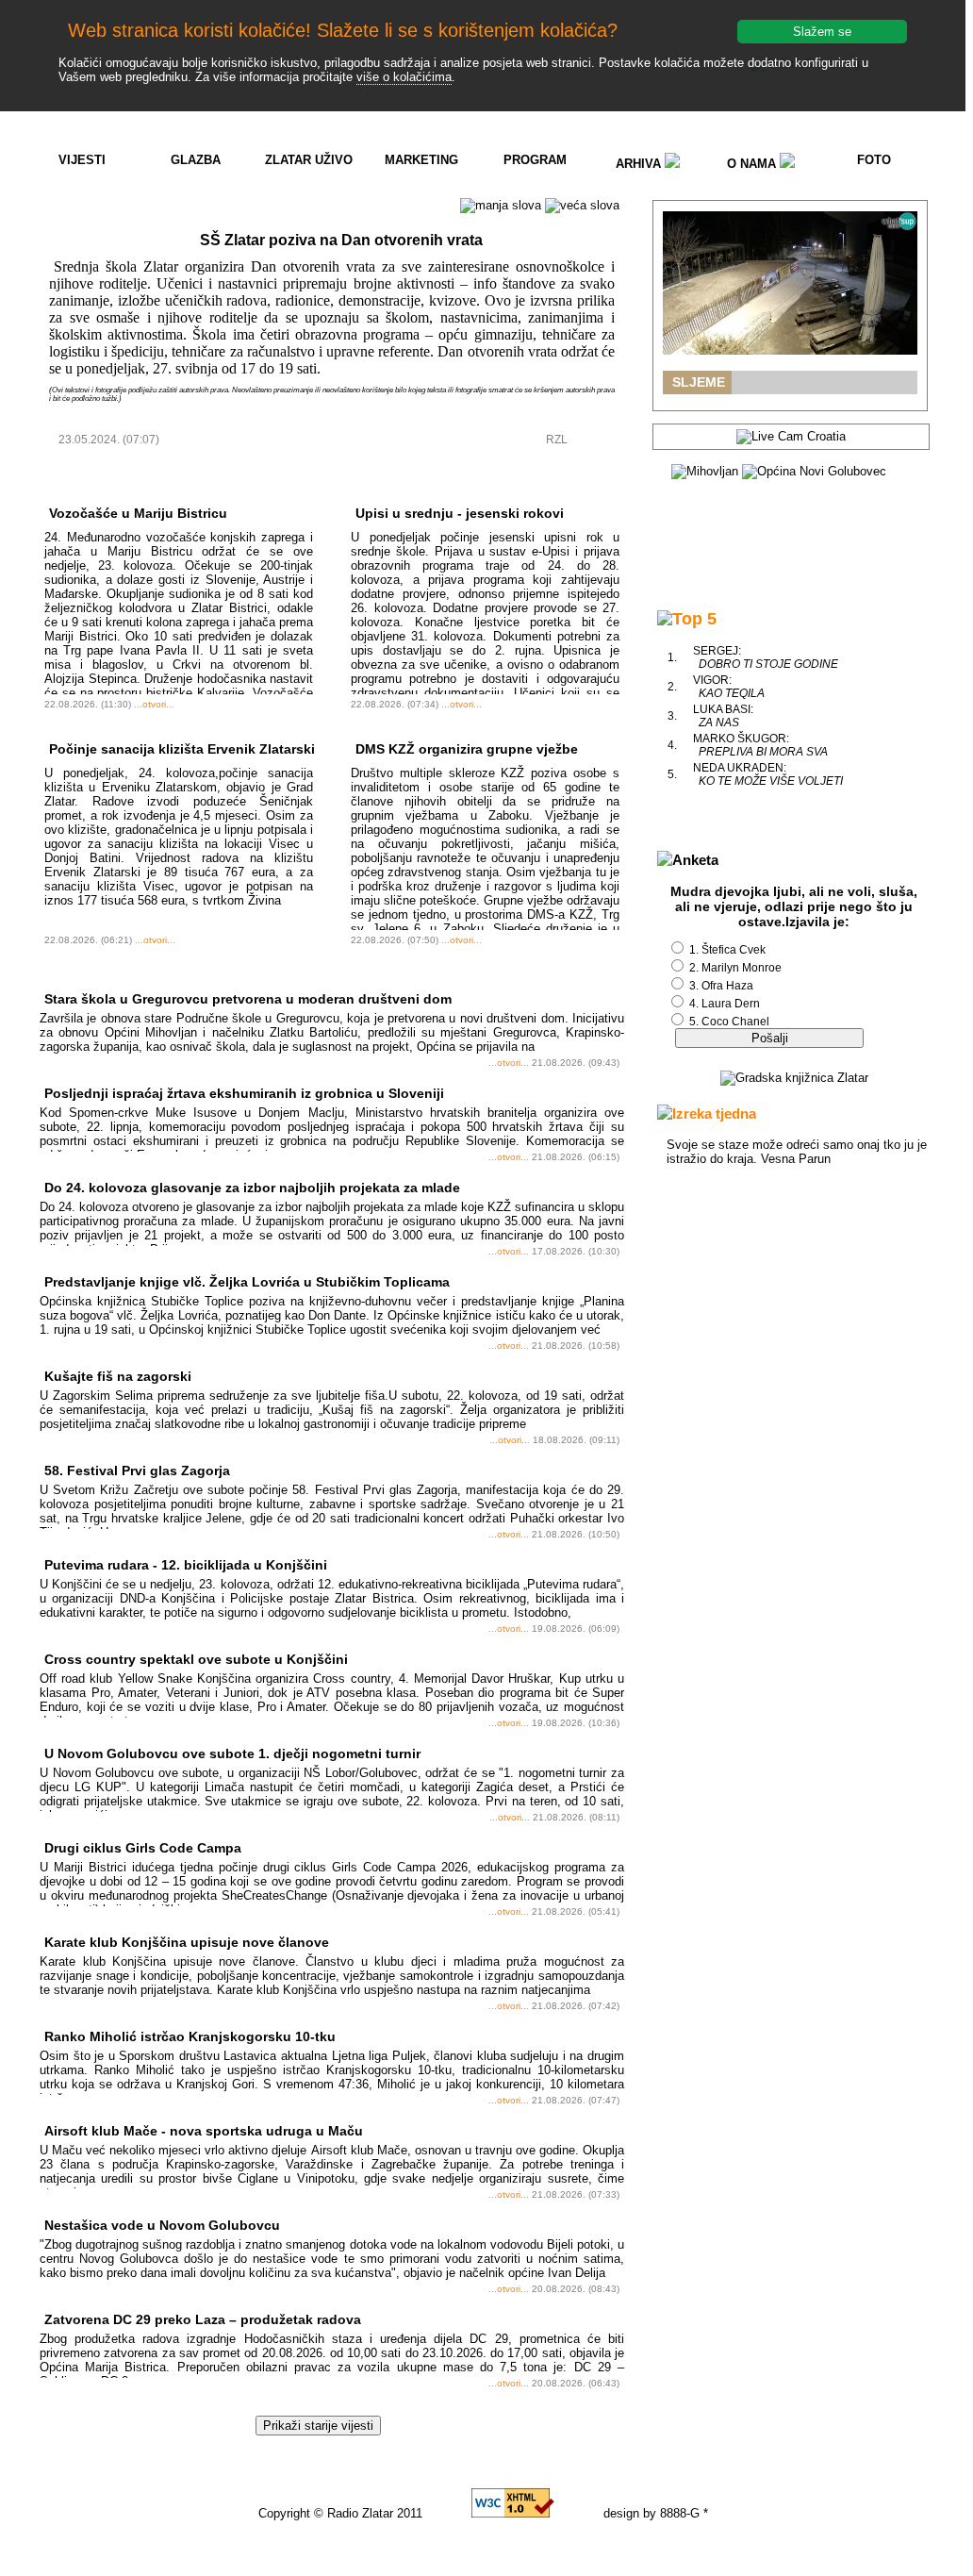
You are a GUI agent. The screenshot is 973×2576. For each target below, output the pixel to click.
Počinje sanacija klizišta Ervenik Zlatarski (182, 749)
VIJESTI (82, 160)
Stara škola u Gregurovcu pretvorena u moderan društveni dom (248, 999)
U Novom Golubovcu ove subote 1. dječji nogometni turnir (232, 1753)
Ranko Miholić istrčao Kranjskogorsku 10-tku (190, 2036)
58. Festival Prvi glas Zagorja (137, 1471)
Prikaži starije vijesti (318, 2426)
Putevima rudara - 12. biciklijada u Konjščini (186, 1565)
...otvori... (154, 704)
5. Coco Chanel (729, 1022)
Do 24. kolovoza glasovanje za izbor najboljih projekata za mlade (252, 1188)
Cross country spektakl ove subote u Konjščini (196, 1659)
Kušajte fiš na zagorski (118, 1376)
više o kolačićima (404, 77)
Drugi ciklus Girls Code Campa (143, 1848)
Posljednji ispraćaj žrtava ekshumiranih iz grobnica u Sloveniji (244, 1093)
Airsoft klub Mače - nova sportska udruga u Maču (204, 2131)
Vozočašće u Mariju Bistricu (138, 513)
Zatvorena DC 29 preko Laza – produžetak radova (203, 2319)
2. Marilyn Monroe (735, 968)
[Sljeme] (790, 283)
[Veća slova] (582, 206)
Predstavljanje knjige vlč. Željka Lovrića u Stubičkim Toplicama (247, 1282)
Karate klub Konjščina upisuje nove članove (187, 1942)
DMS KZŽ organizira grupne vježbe (467, 749)
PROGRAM (535, 160)
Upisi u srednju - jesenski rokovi (460, 513)
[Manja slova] (501, 206)
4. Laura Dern (725, 1004)
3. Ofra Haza (721, 986)
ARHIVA (640, 164)
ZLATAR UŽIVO (309, 160)
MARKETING (421, 160)
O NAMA (753, 164)
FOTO (874, 160)
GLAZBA (196, 160)
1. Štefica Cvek (727, 950)
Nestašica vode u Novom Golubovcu (162, 2225)
